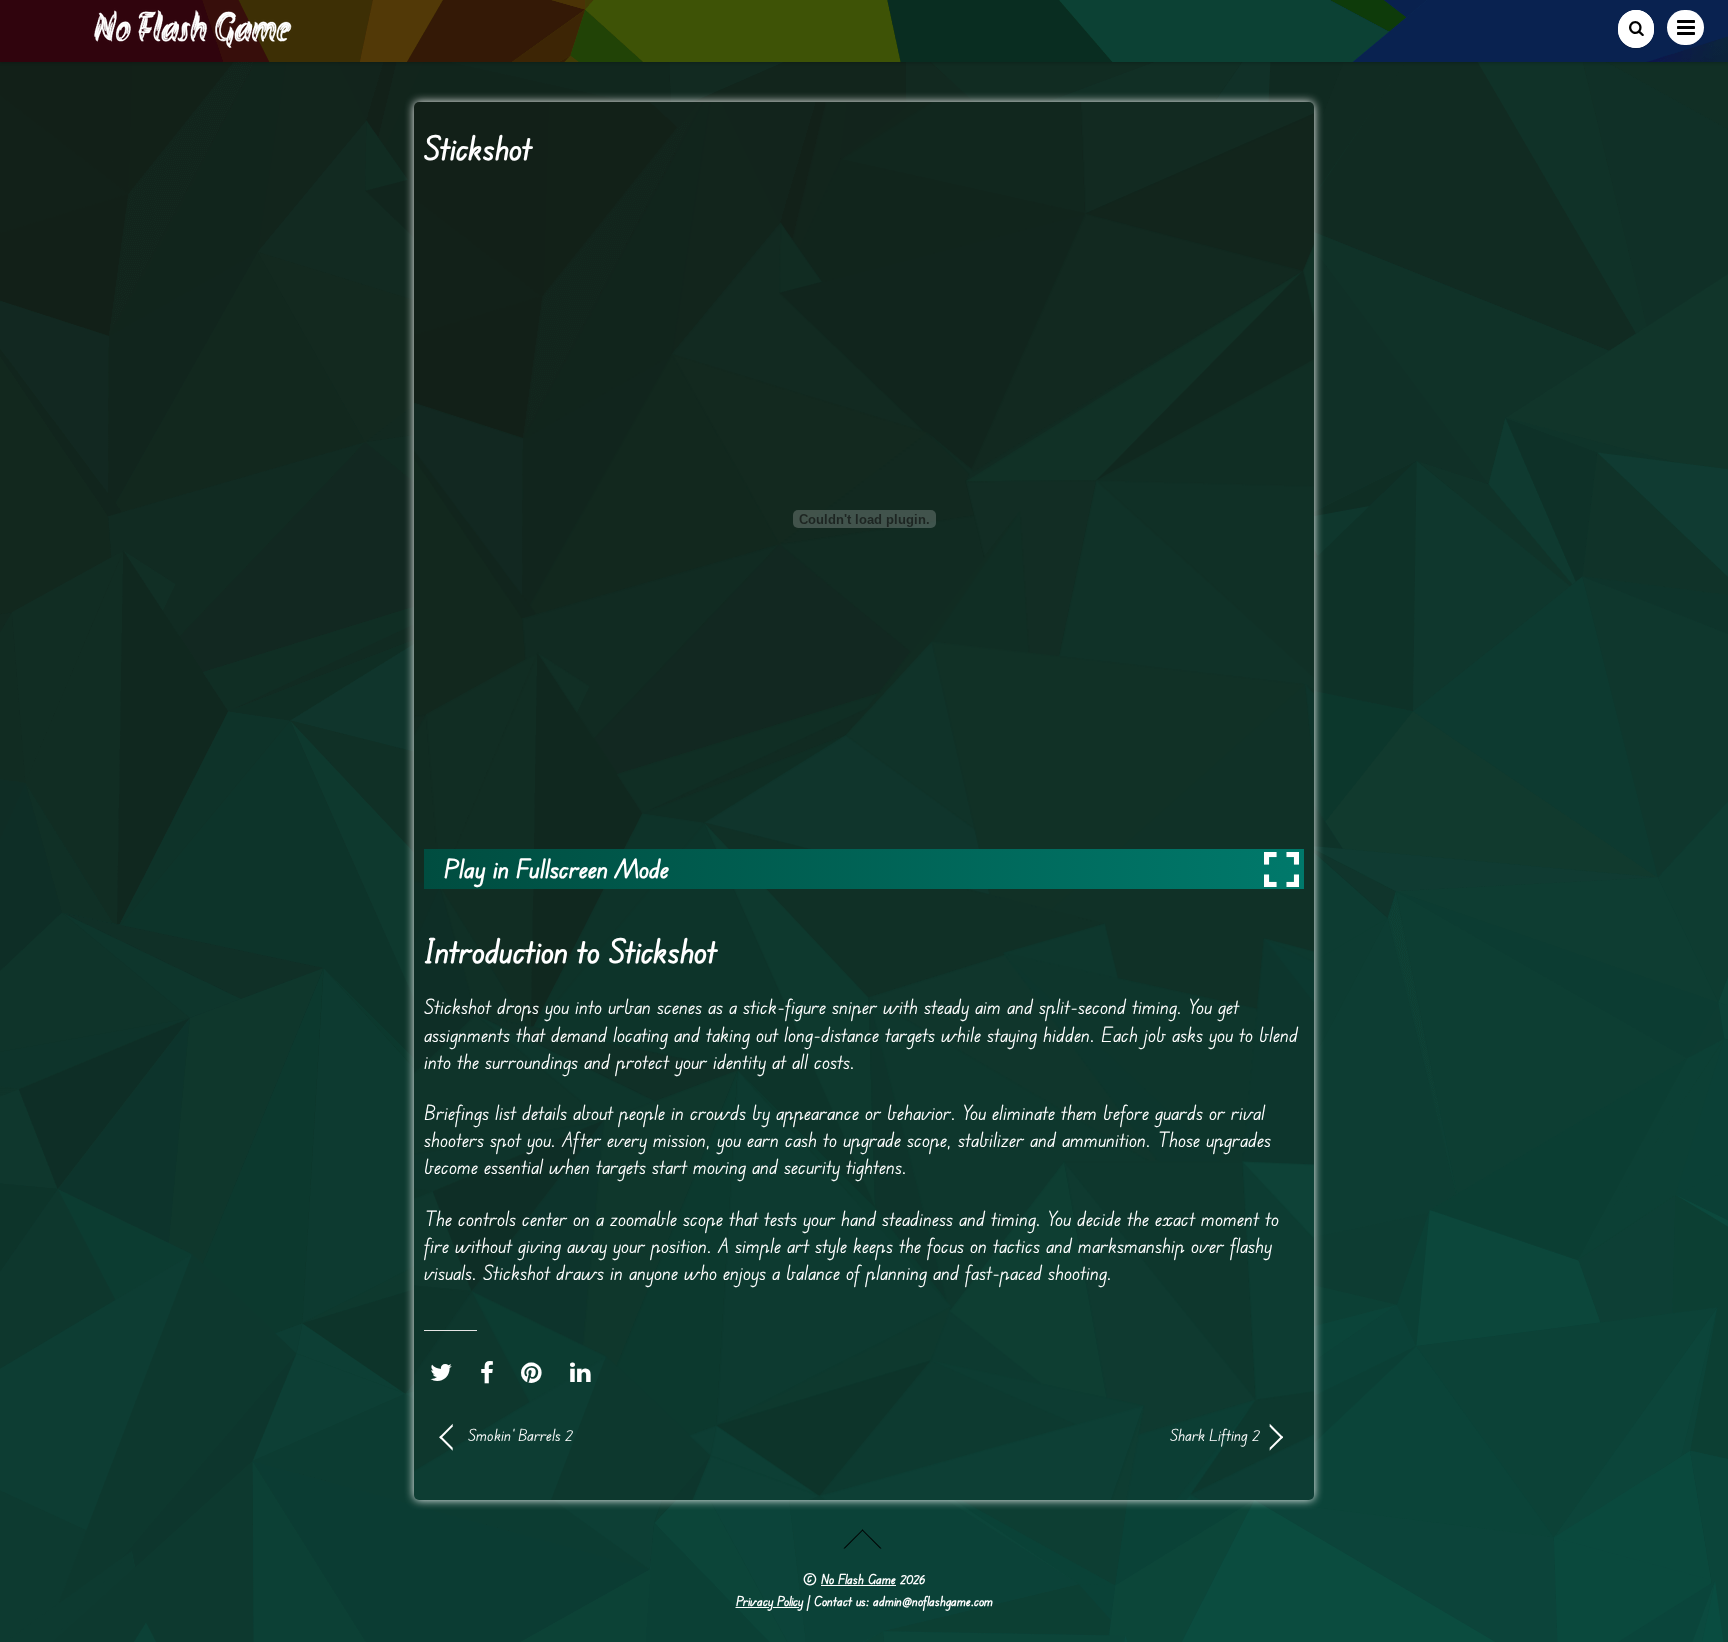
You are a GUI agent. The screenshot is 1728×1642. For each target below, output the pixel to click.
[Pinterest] (536, 1372)
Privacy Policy (769, 1601)
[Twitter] (446, 1372)
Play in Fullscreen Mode (556, 868)
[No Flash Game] (194, 40)
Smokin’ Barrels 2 (520, 1435)
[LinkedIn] (585, 1372)
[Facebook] (492, 1372)
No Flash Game (858, 1579)
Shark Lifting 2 (1074, 1435)
